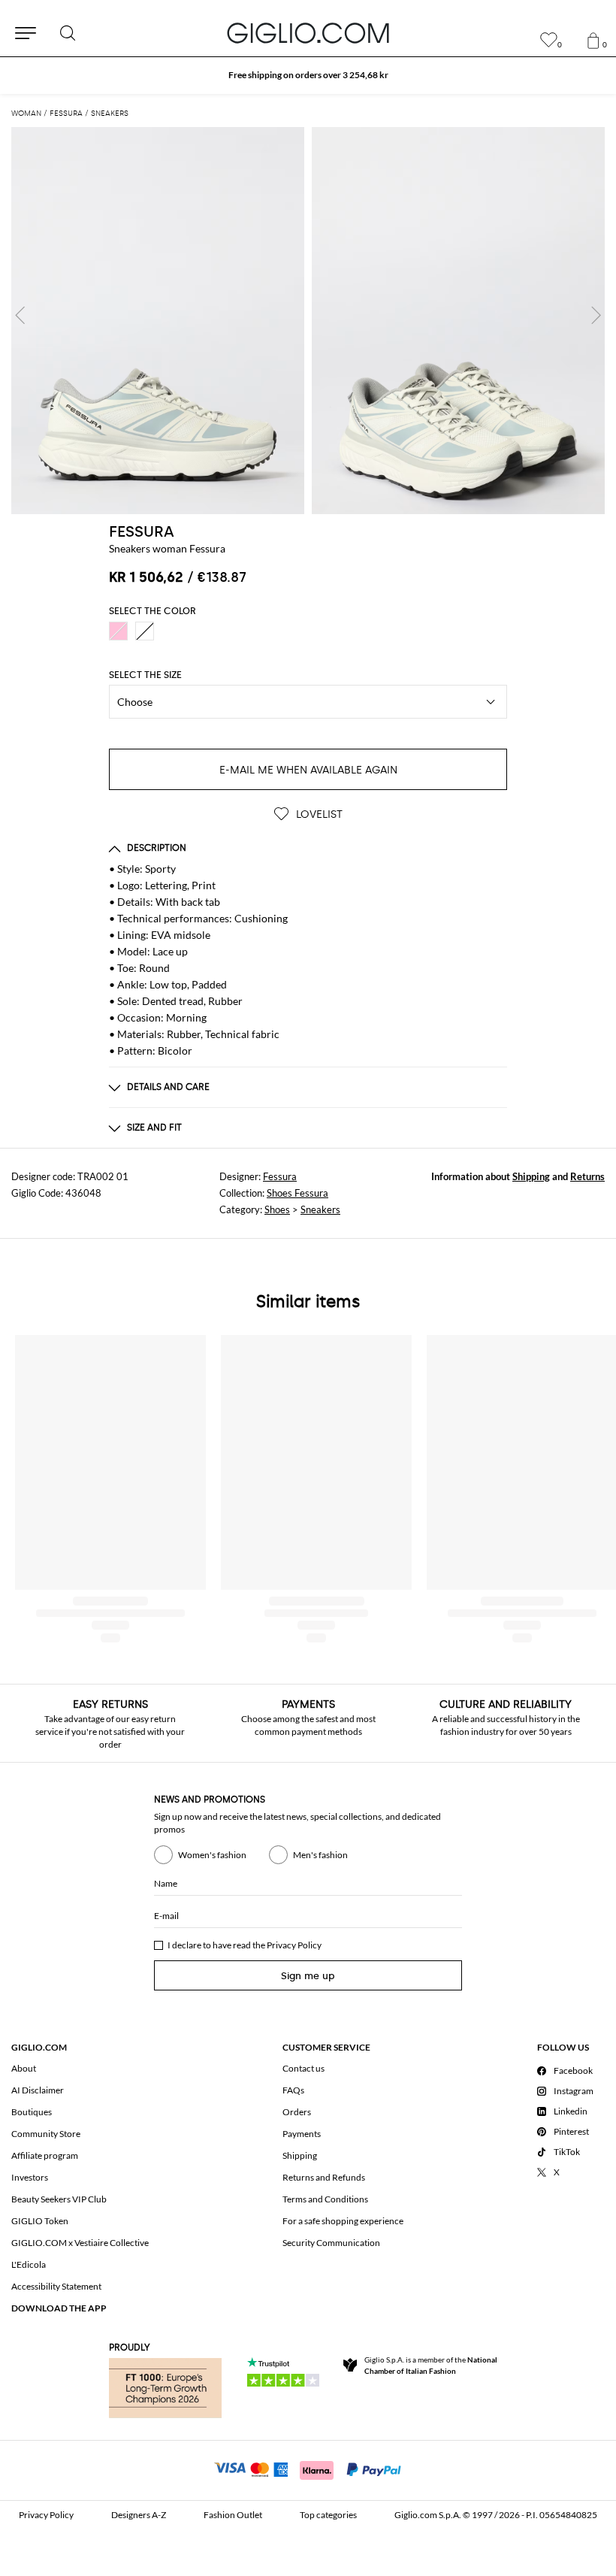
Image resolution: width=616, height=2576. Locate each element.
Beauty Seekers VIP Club (59, 2199)
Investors (30, 2177)
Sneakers (320, 1209)
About (24, 2068)
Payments (302, 2134)
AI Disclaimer (38, 2090)
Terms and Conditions (325, 2199)
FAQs (293, 2090)
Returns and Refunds (324, 2177)
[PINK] (118, 631)
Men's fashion (320, 1855)
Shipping (531, 1176)
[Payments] (308, 2469)
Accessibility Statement (56, 2286)
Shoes (277, 1209)
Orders (297, 2112)
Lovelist (318, 814)
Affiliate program (45, 2155)
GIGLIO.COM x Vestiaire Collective (80, 2243)
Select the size (145, 675)
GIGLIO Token (40, 2221)
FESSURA (142, 531)
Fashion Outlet (233, 2515)
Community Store (46, 2134)
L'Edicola (29, 2264)
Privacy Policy (294, 1945)
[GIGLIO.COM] (308, 33)
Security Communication (331, 2243)
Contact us (303, 2068)
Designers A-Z (139, 2515)
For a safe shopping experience (343, 2221)
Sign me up (308, 1976)
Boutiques (32, 2112)
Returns (587, 1176)
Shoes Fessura (297, 1193)
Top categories (328, 2515)
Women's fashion (212, 1855)
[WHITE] (145, 631)
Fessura (280, 1176)
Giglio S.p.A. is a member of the (431, 2365)
